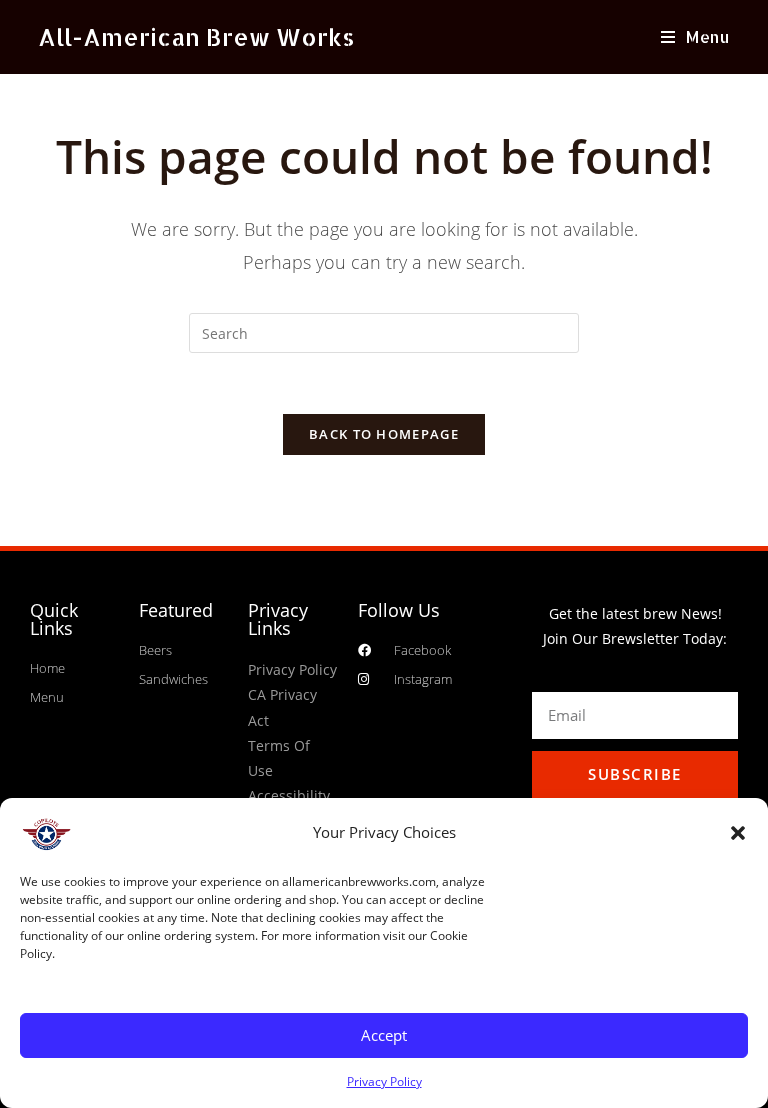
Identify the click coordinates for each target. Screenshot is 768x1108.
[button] (738, 833)
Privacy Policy (384, 1081)
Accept (384, 1035)
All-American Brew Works (196, 36)
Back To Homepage (384, 434)
